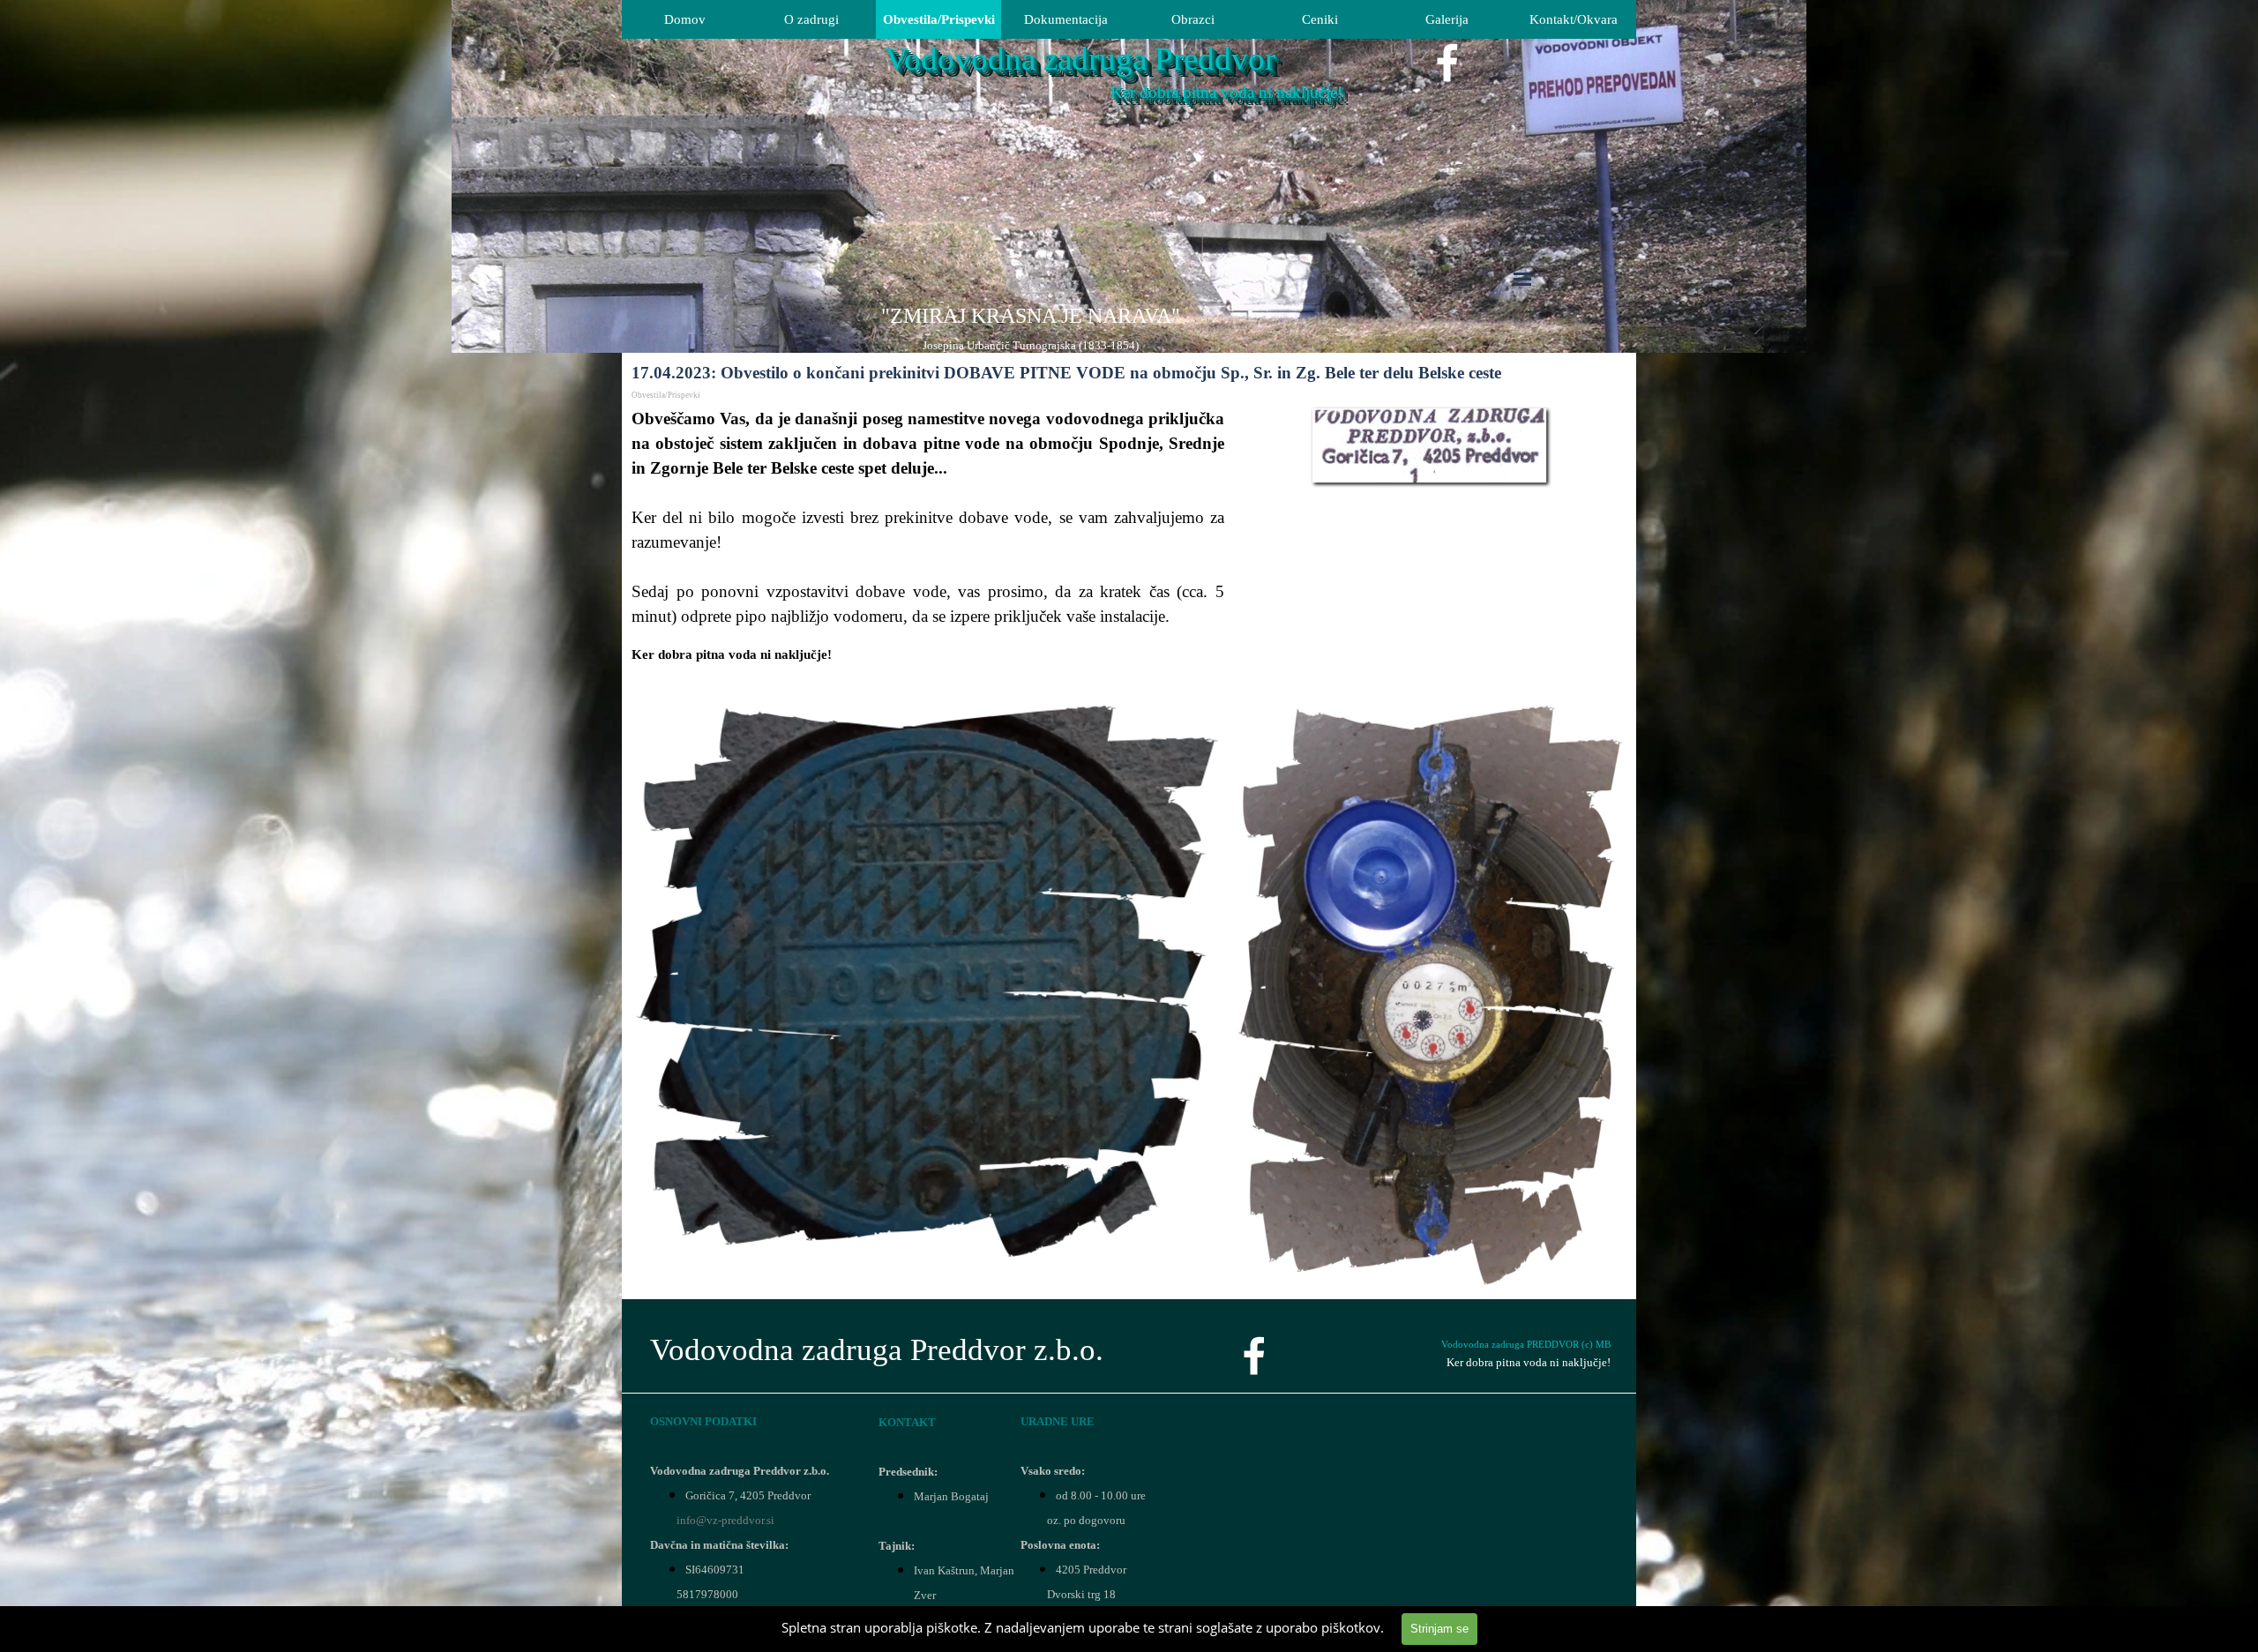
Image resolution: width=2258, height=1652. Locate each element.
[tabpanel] (1030, 328)
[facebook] (1447, 63)
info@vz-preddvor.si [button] (725, 1520)
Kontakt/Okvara (1574, 19)
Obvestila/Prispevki (939, 19)
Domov (685, 19)
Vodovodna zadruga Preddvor (1080, 59)
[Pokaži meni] (1522, 279)
